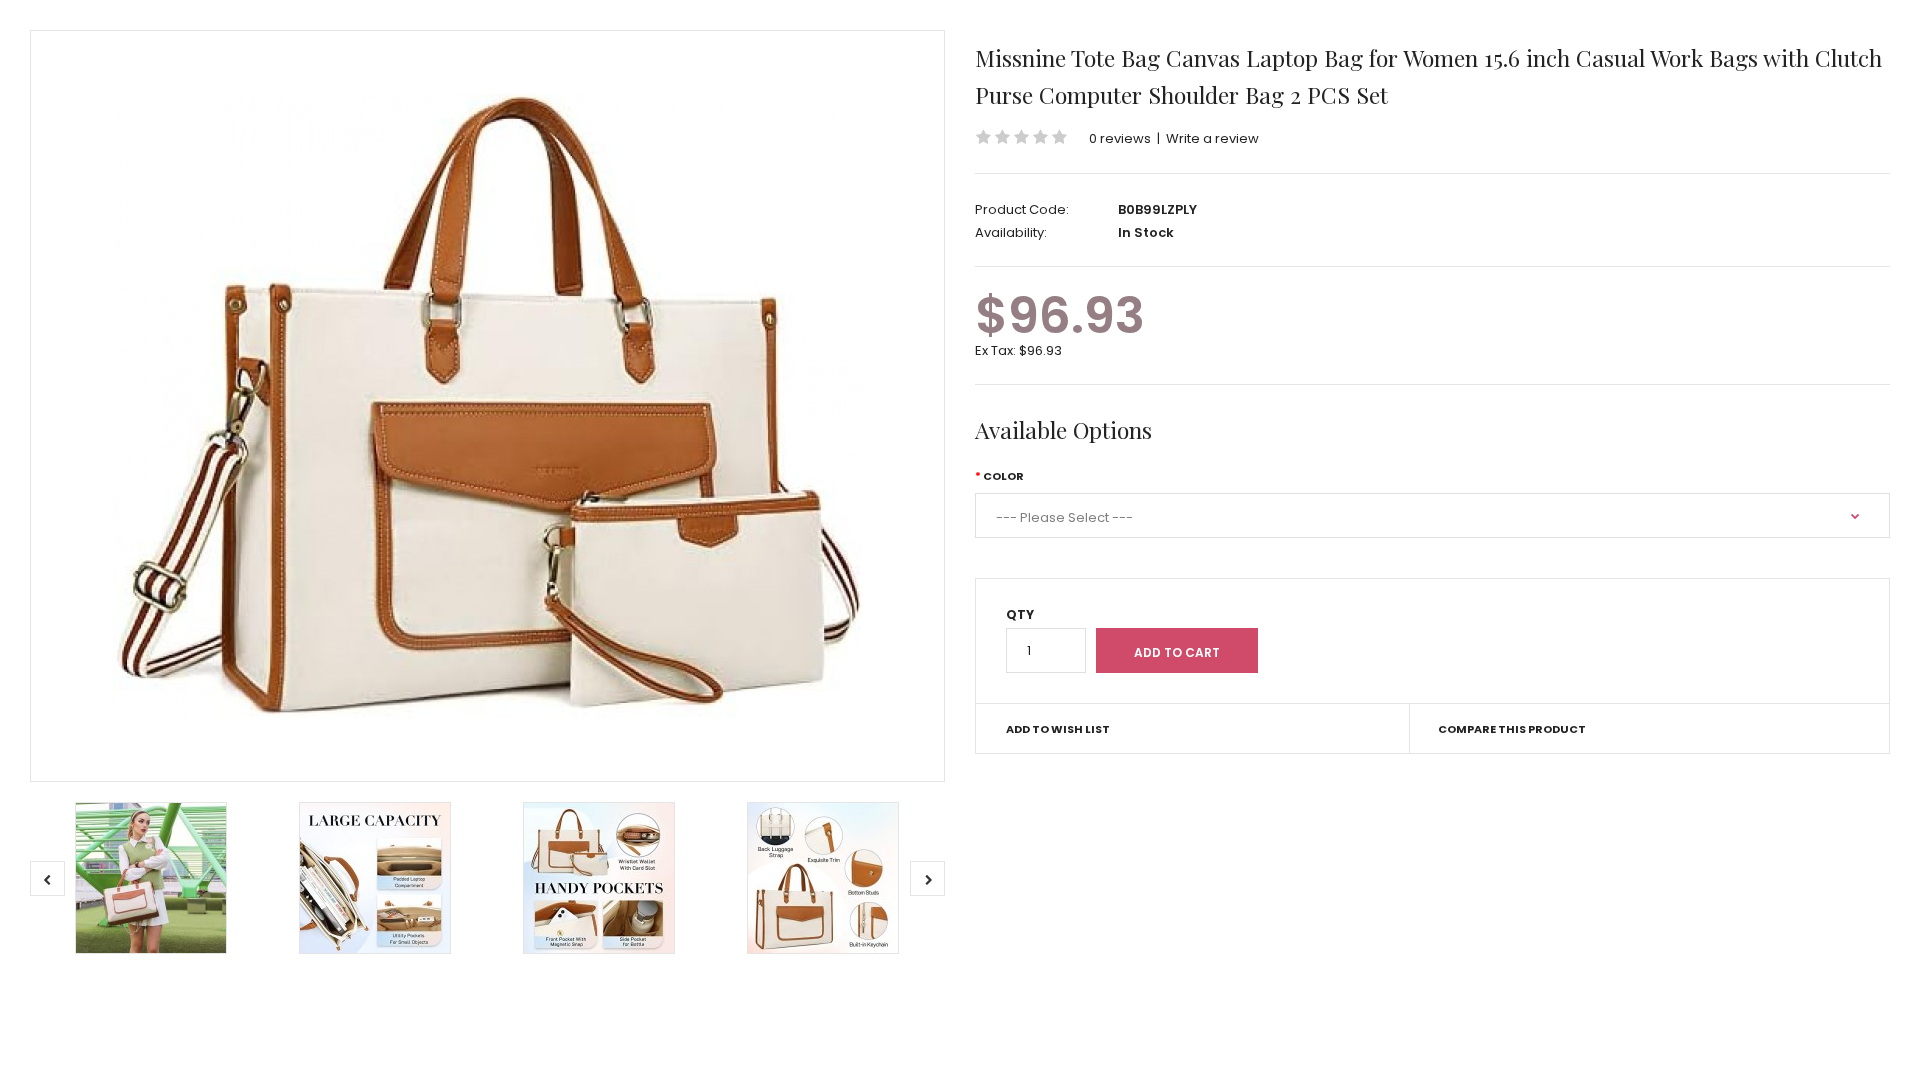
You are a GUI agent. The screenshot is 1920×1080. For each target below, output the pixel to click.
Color (1003, 476)
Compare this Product (1512, 729)
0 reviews (1120, 138)
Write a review (1212, 138)
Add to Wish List (1058, 729)
